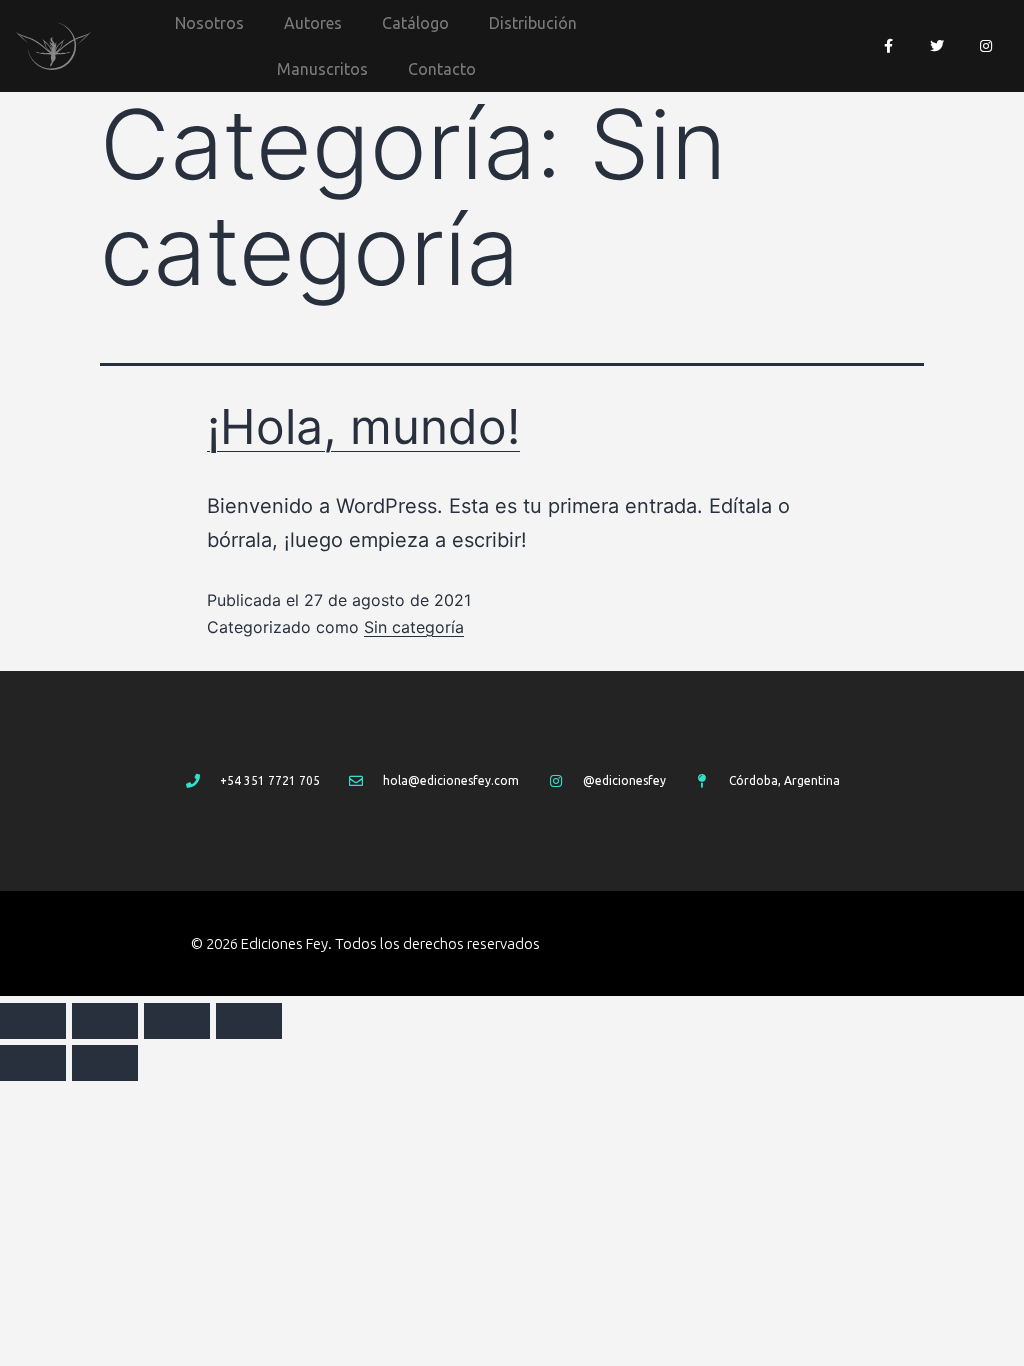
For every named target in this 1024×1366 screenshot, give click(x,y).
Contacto (442, 69)
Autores (313, 23)
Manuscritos (322, 69)
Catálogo (415, 23)
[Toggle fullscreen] (177, 1021)
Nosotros (209, 23)
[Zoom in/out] (249, 1021)
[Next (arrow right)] (105, 1063)
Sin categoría (414, 627)
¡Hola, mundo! (363, 426)
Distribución (533, 23)
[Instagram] (986, 45)
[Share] (105, 1021)
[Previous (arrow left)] (33, 1063)
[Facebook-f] (888, 45)
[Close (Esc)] (33, 1021)
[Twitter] (937, 45)
